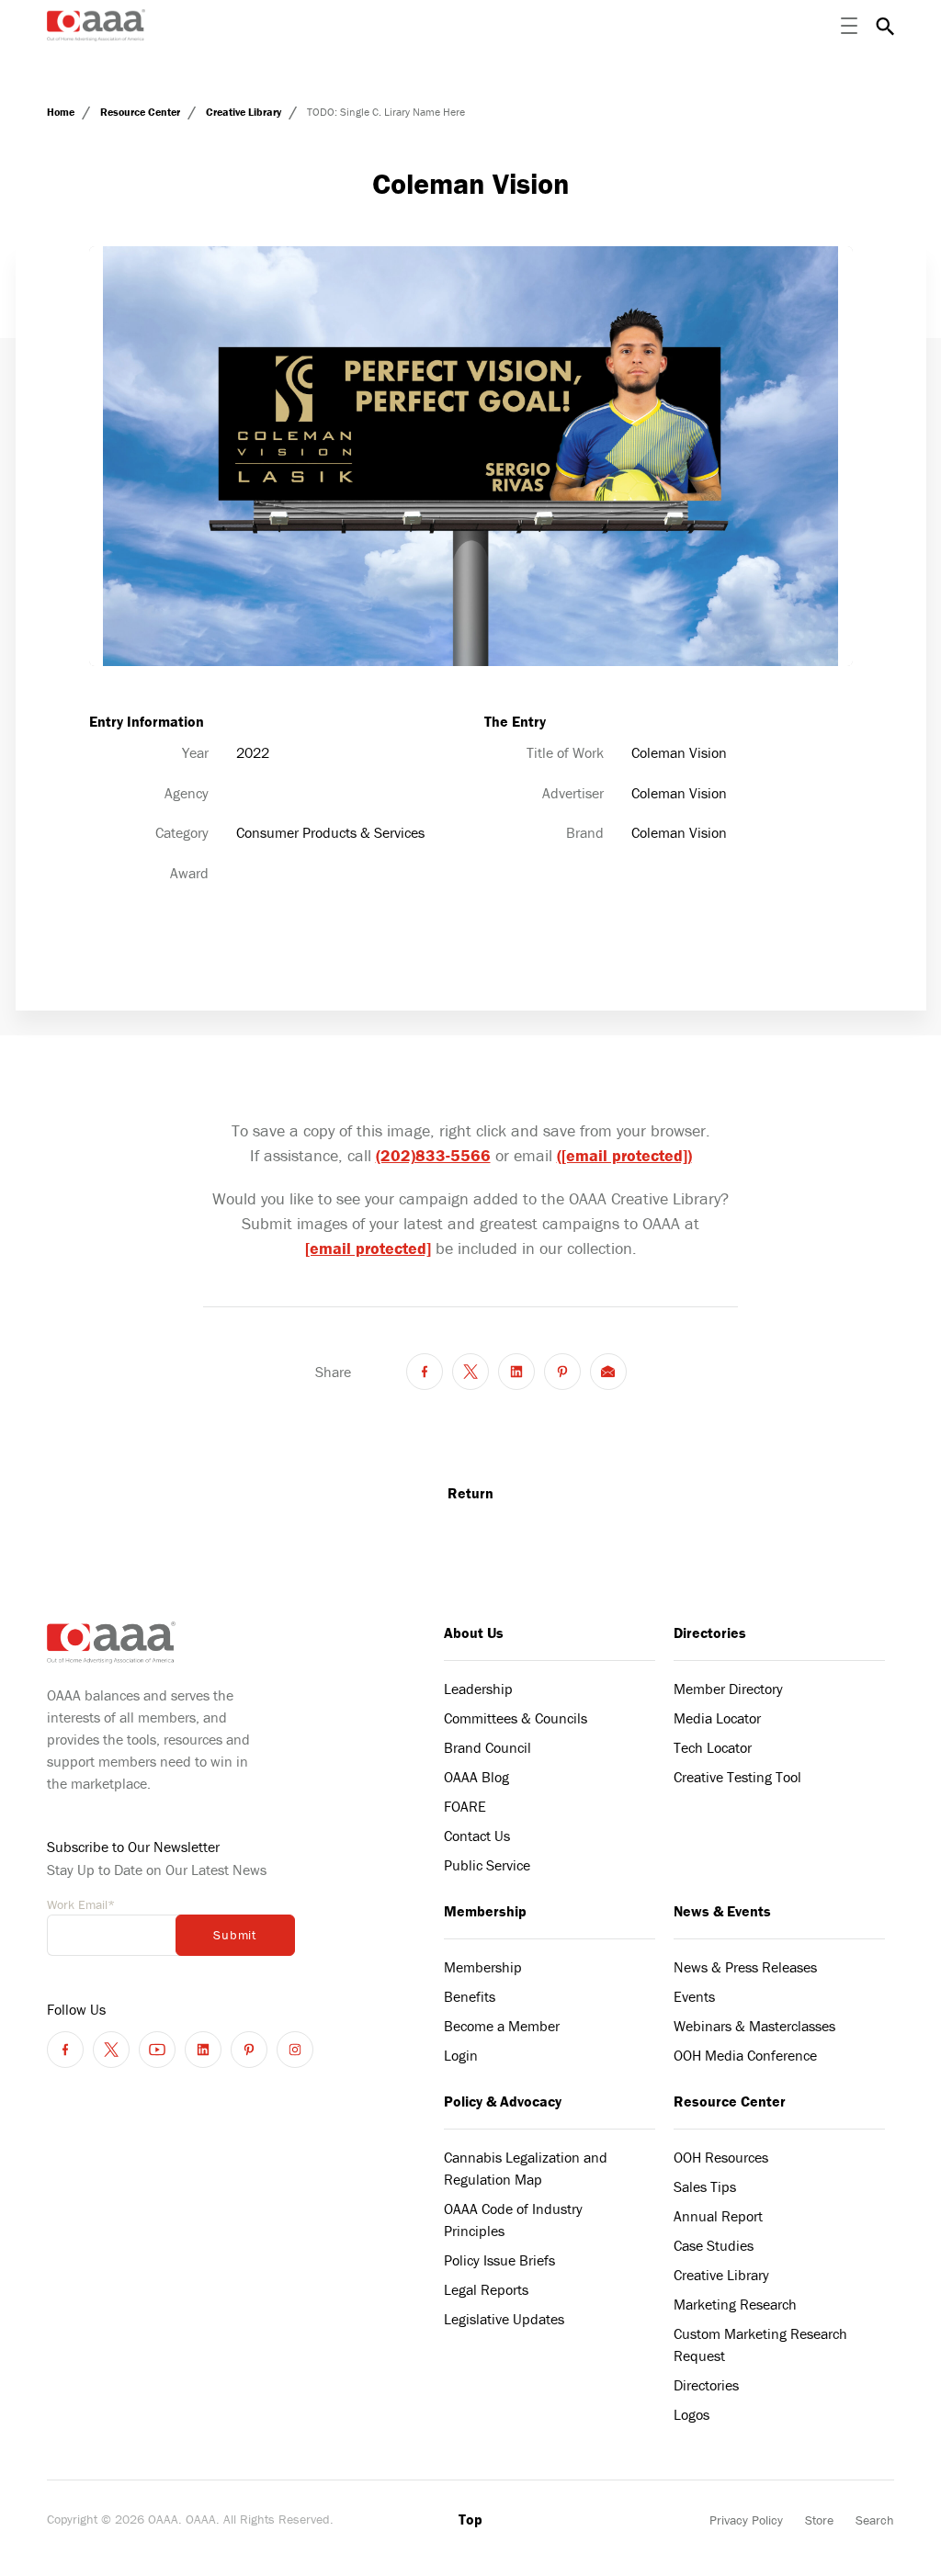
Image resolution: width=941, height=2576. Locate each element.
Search (875, 2520)
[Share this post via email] (608, 1372)
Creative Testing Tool (737, 1777)
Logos (692, 2414)
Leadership (478, 1689)
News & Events (722, 1911)
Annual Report (718, 2216)
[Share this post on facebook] (425, 1372)
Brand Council (488, 1747)
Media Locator (717, 1718)
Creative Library (245, 112)
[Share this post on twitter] (470, 1372)
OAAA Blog (476, 1777)
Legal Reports (486, 2289)
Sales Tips (705, 2186)
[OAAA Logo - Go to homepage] (96, 25)
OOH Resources (721, 2157)
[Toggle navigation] (849, 26)
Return (470, 1493)
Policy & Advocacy (503, 2101)
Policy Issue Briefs (499, 2260)
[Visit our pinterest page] (249, 2050)
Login (461, 2055)
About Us (474, 1633)
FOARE (465, 1806)
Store (819, 2520)
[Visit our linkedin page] (203, 2050)
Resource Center (142, 112)
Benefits (470, 1996)
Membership (485, 1911)
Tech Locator (713, 1747)
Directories (710, 1633)
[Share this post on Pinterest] (562, 1372)
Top (470, 2519)
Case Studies (714, 2245)
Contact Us (477, 1836)
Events (694, 1996)
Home (62, 112)
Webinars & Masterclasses (754, 2026)
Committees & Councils (516, 1718)
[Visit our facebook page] (65, 2050)
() (624, 1155)
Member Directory (728, 1689)
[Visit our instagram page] (295, 2050)
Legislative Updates (504, 2319)
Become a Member (502, 2026)
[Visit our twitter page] (111, 2050)
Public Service (487, 1865)
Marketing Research (735, 2304)
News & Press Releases (745, 1967)
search (885, 26)
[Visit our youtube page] (157, 2050)
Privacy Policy (746, 2520)
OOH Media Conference (745, 2055)
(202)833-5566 (433, 1155)
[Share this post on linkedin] (516, 1372)
